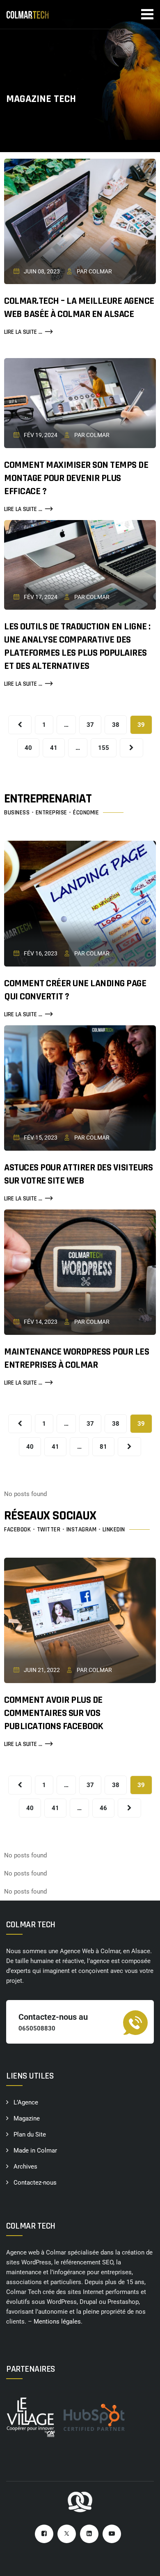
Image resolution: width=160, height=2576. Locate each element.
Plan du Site (30, 2134)
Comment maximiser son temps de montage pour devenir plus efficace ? (76, 478)
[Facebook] (44, 2534)
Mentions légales (57, 2322)
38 (116, 725)
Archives (25, 2167)
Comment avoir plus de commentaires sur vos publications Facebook (54, 1713)
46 (103, 1808)
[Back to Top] (143, 2563)
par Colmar (94, 271)
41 (54, 748)
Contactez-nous (35, 2183)
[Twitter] (67, 2534)
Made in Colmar (35, 2151)
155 (104, 748)
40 (28, 748)
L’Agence (26, 2102)
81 (103, 1447)
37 (90, 725)
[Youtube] (112, 2534)
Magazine (27, 2118)
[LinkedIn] (89, 2534)
